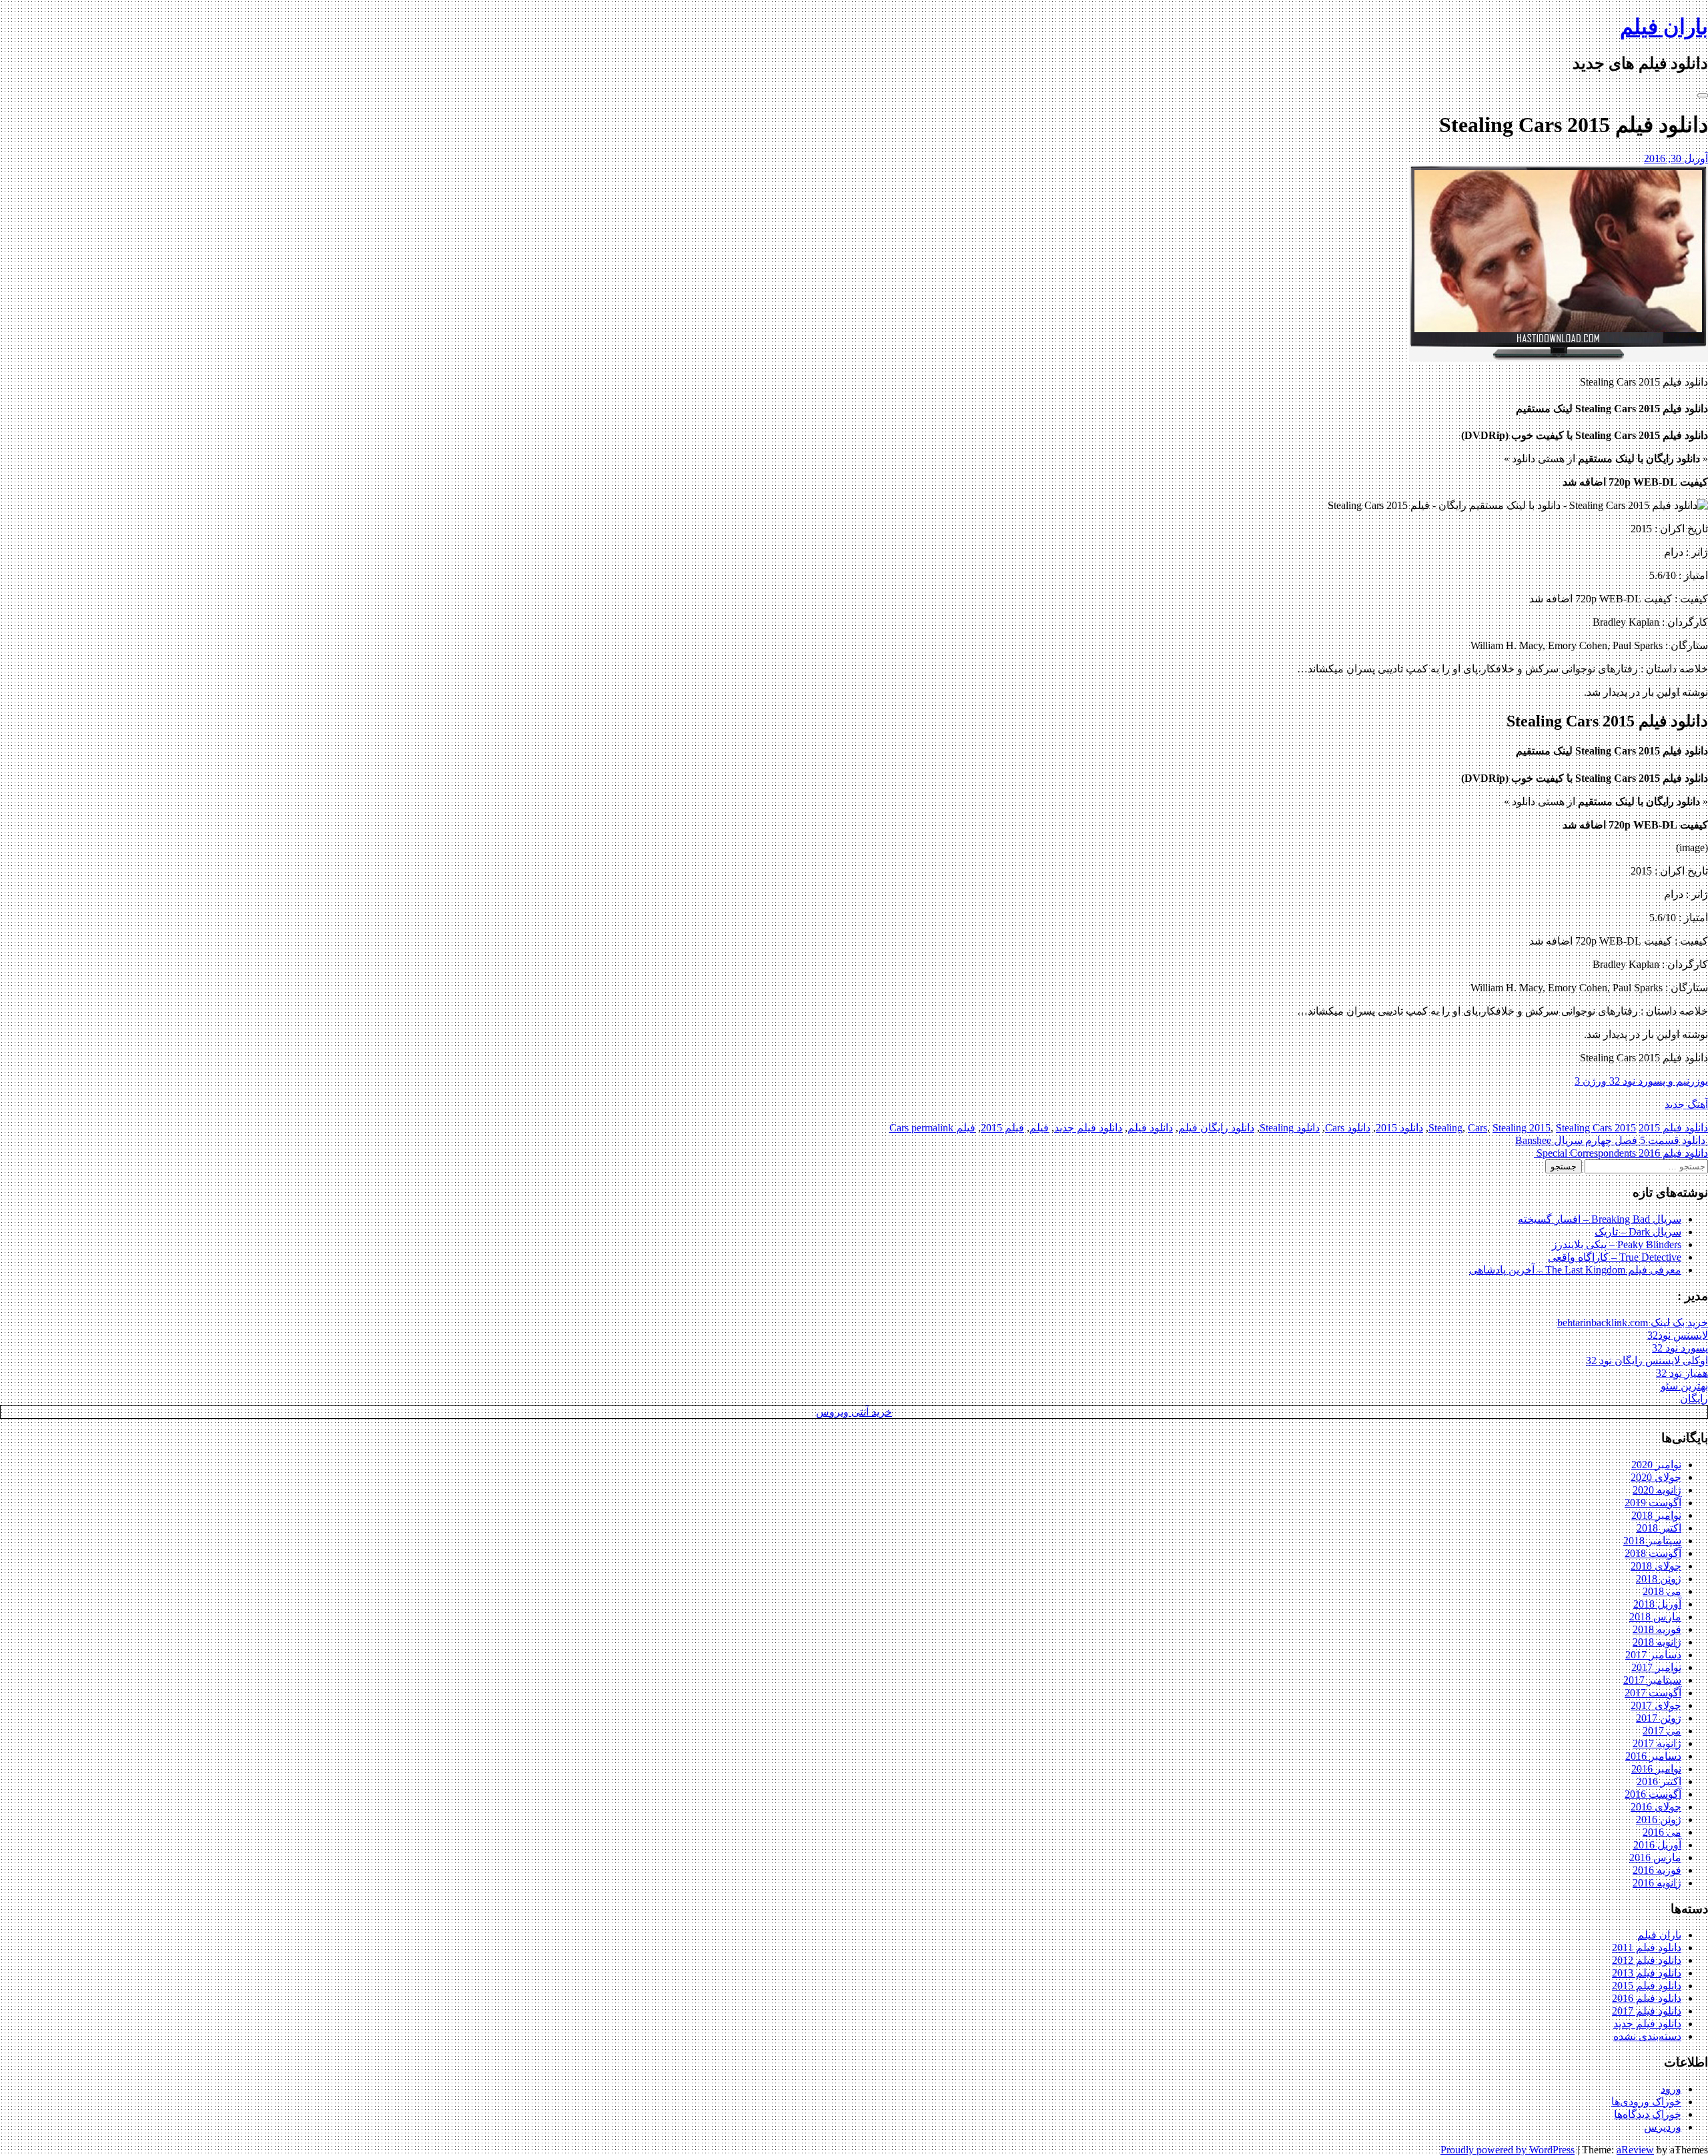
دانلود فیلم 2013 (1647, 1973)
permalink (931, 1128)
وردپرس (1663, 2127)
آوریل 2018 (1657, 1604)
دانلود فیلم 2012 (1647, 1960)
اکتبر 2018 (1659, 1528)
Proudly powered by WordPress (1508, 2150)
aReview (1635, 2150)
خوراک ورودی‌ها (1646, 2102)
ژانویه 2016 (1657, 1883)
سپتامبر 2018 (1652, 1541)
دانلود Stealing (1290, 1128)
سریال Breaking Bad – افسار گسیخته (1600, 1219)
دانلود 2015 (1399, 1128)
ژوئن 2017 (1659, 1718)
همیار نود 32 (1682, 1373)
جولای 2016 (1656, 1807)
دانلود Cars (1348, 1128)
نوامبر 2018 (1656, 1515)
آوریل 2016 (1657, 1845)
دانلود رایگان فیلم (1216, 1128)
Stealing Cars (1584, 1128)
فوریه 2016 (1657, 1870)
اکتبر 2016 (1659, 1781)
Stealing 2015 (1522, 1128)
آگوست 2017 (1653, 1693)
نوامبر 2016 (1656, 1769)
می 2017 (1662, 1731)
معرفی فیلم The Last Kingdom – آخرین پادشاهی (1575, 1270)
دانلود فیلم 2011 (1647, 1948)
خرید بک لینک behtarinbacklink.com (1633, 1322)
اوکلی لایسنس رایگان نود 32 (1647, 1361)
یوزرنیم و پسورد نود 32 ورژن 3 (1641, 1081)
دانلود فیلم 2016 (1647, 1998)
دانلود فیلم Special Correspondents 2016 (1621, 1153)
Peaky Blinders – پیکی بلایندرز (1617, 1244)
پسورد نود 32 (1680, 1348)
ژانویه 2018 (1657, 1642)
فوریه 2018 (1657, 1629)
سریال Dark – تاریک (1638, 1232)
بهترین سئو (1684, 1386)
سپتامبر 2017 (1652, 1680)
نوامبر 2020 (1656, 1465)
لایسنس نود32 (1678, 1335)
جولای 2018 (1656, 1566)
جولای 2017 (1656, 1705)
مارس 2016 (1655, 1857)
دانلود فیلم (1150, 1128)
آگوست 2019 (1653, 1503)
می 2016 (1662, 1832)
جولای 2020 (1656, 1477)
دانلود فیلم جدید (1088, 1128)
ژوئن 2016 (1659, 1819)
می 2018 (1662, 1591)
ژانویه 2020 (1657, 1490)
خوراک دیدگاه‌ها (1648, 2114)
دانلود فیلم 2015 (1673, 1128)
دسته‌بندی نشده (1647, 2036)
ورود (1671, 2089)
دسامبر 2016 (1653, 1756)
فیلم (1039, 1128)
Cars (1477, 1128)
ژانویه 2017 (1657, 1743)
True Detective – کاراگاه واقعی (1615, 1257)
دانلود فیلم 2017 (1647, 2011)
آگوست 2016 (1653, 1794)
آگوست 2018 (1653, 1553)
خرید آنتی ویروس (854, 1412)
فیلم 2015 (1002, 1128)
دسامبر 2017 (1653, 1655)
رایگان (1694, 1399)
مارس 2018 (1655, 1617)
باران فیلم (1664, 27)
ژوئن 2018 (1659, 1579)
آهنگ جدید (1686, 1104)
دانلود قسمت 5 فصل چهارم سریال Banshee (1612, 1140)
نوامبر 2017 (1656, 1667)
